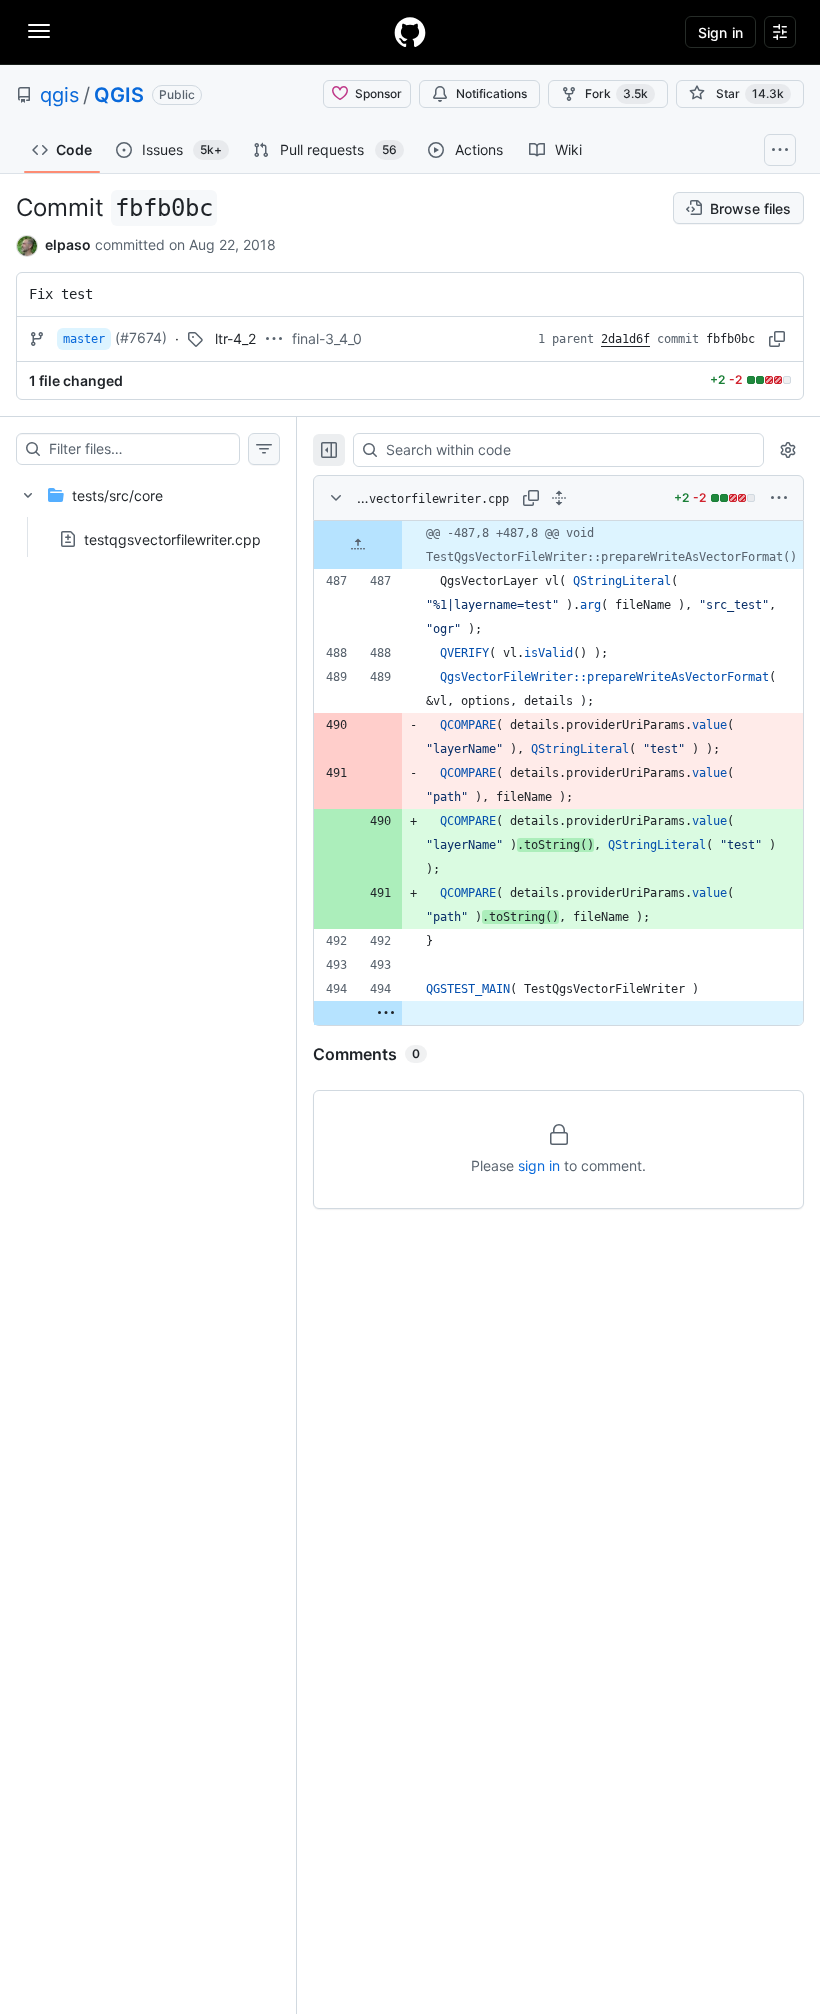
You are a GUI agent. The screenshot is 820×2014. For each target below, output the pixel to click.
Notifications (491, 93)
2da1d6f (625, 339)
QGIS (119, 95)
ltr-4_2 (235, 338)
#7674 (141, 337)
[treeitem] (148, 511)
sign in (539, 1165)
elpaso (68, 244)
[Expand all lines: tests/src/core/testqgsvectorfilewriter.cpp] (559, 498)
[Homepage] (410, 32)
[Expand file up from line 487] (358, 545)
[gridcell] (558, 545)
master (84, 339)
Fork (616, 93)
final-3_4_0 (327, 338)
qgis (59, 95)
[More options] (779, 498)
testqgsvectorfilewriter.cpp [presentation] (172, 538)
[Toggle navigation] (39, 31)
